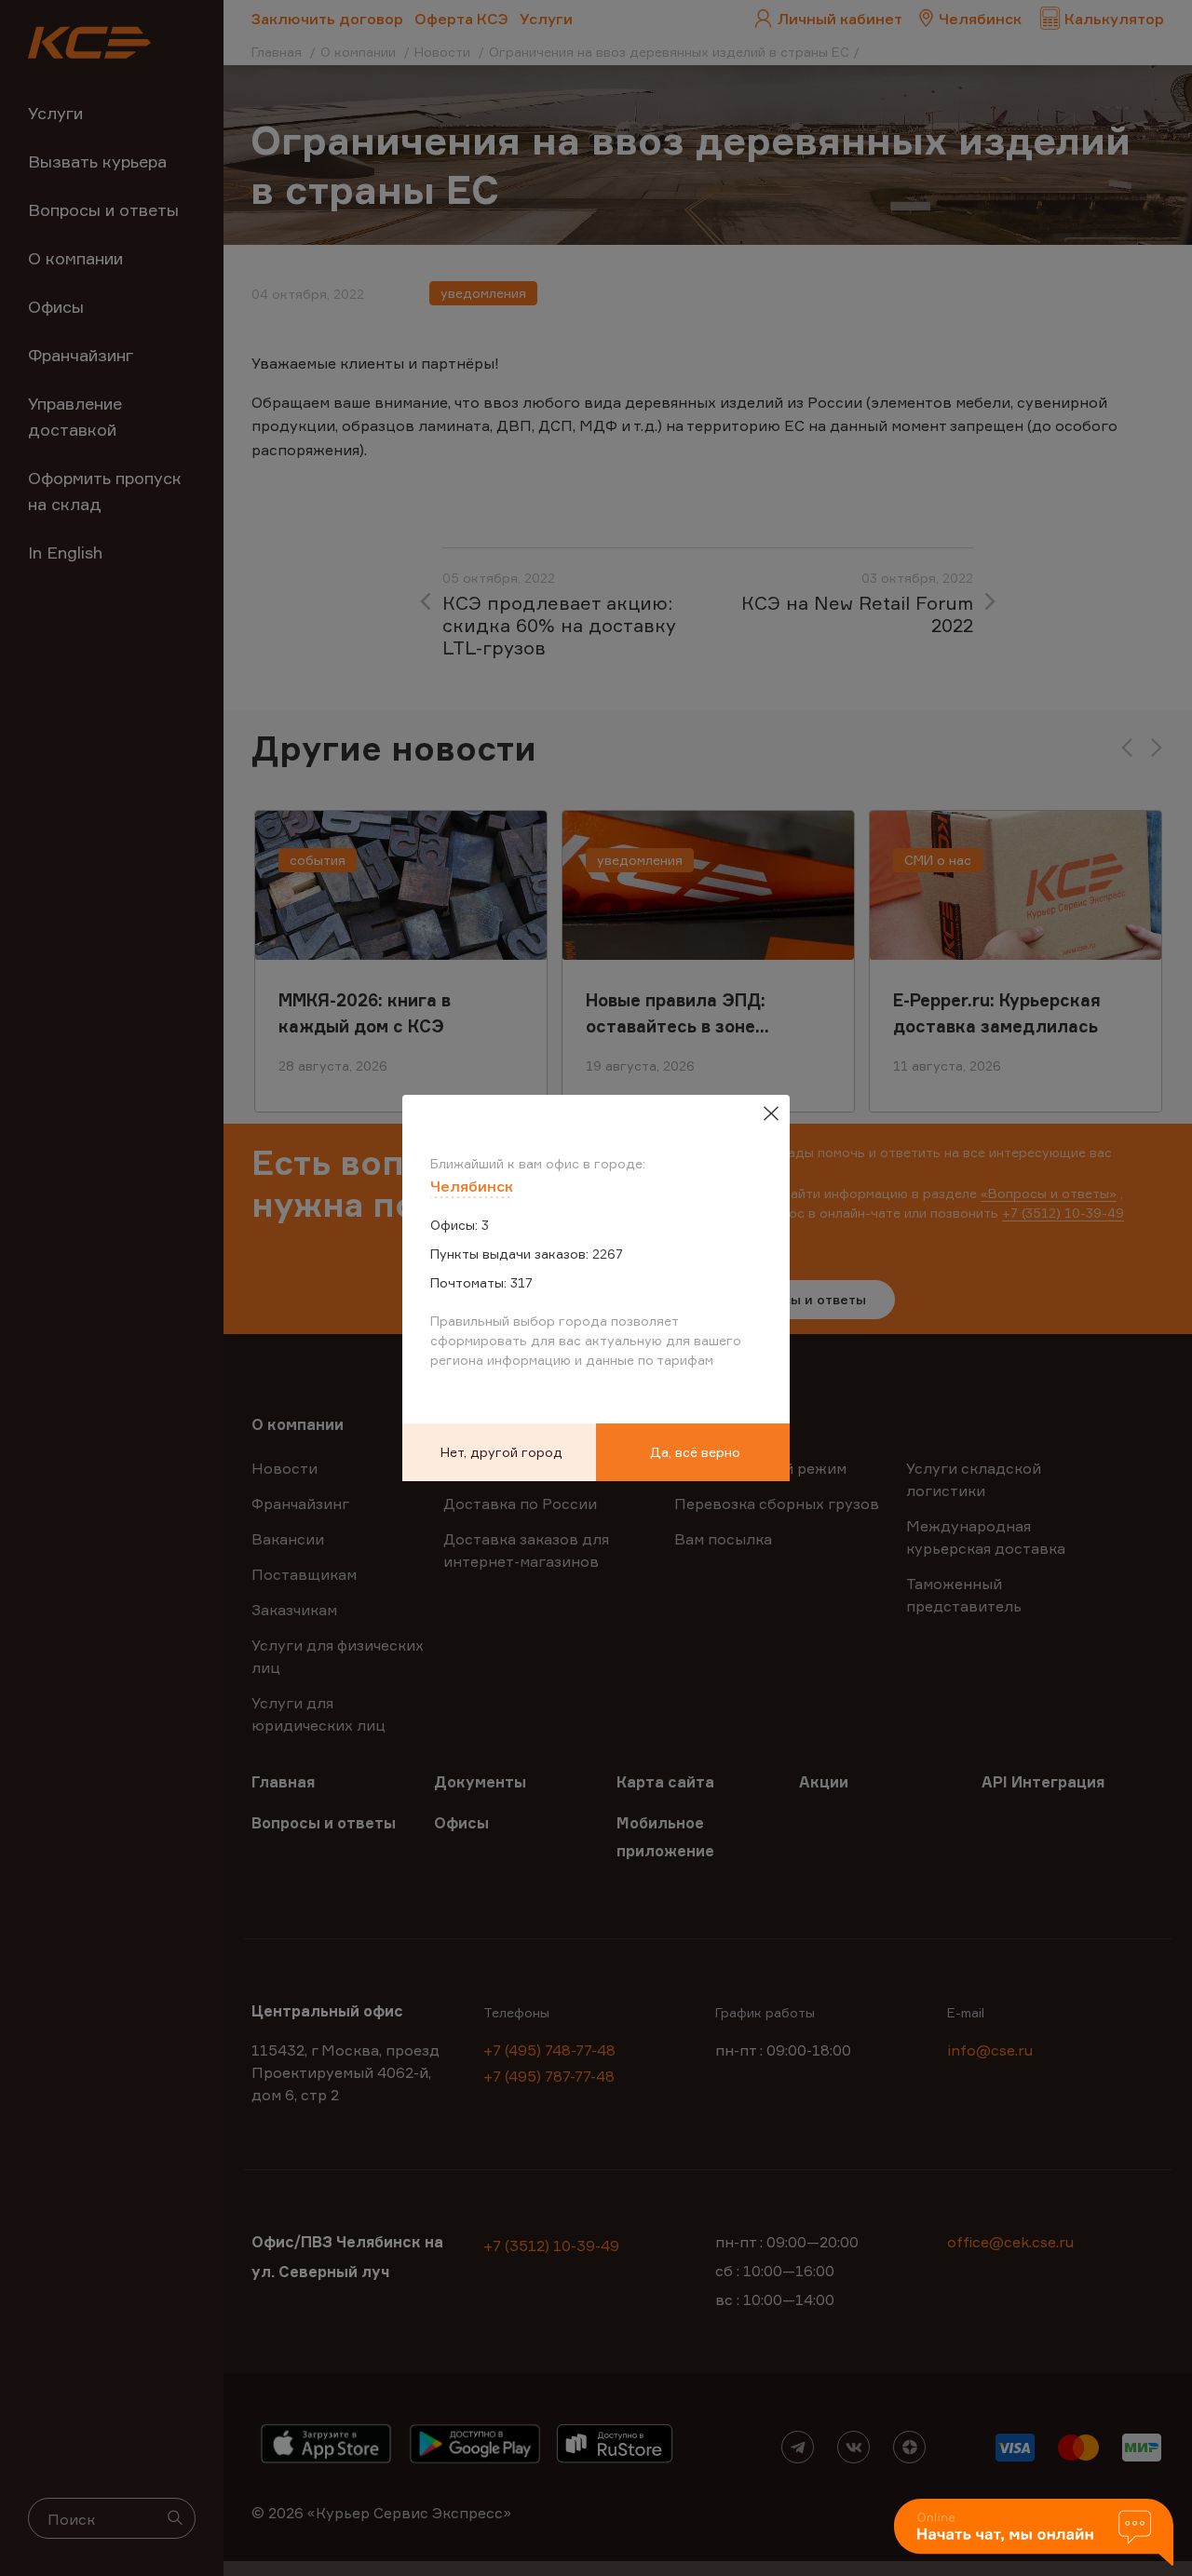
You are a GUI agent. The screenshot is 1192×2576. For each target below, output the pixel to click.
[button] (1034, 2534)
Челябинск (472, 1186)
